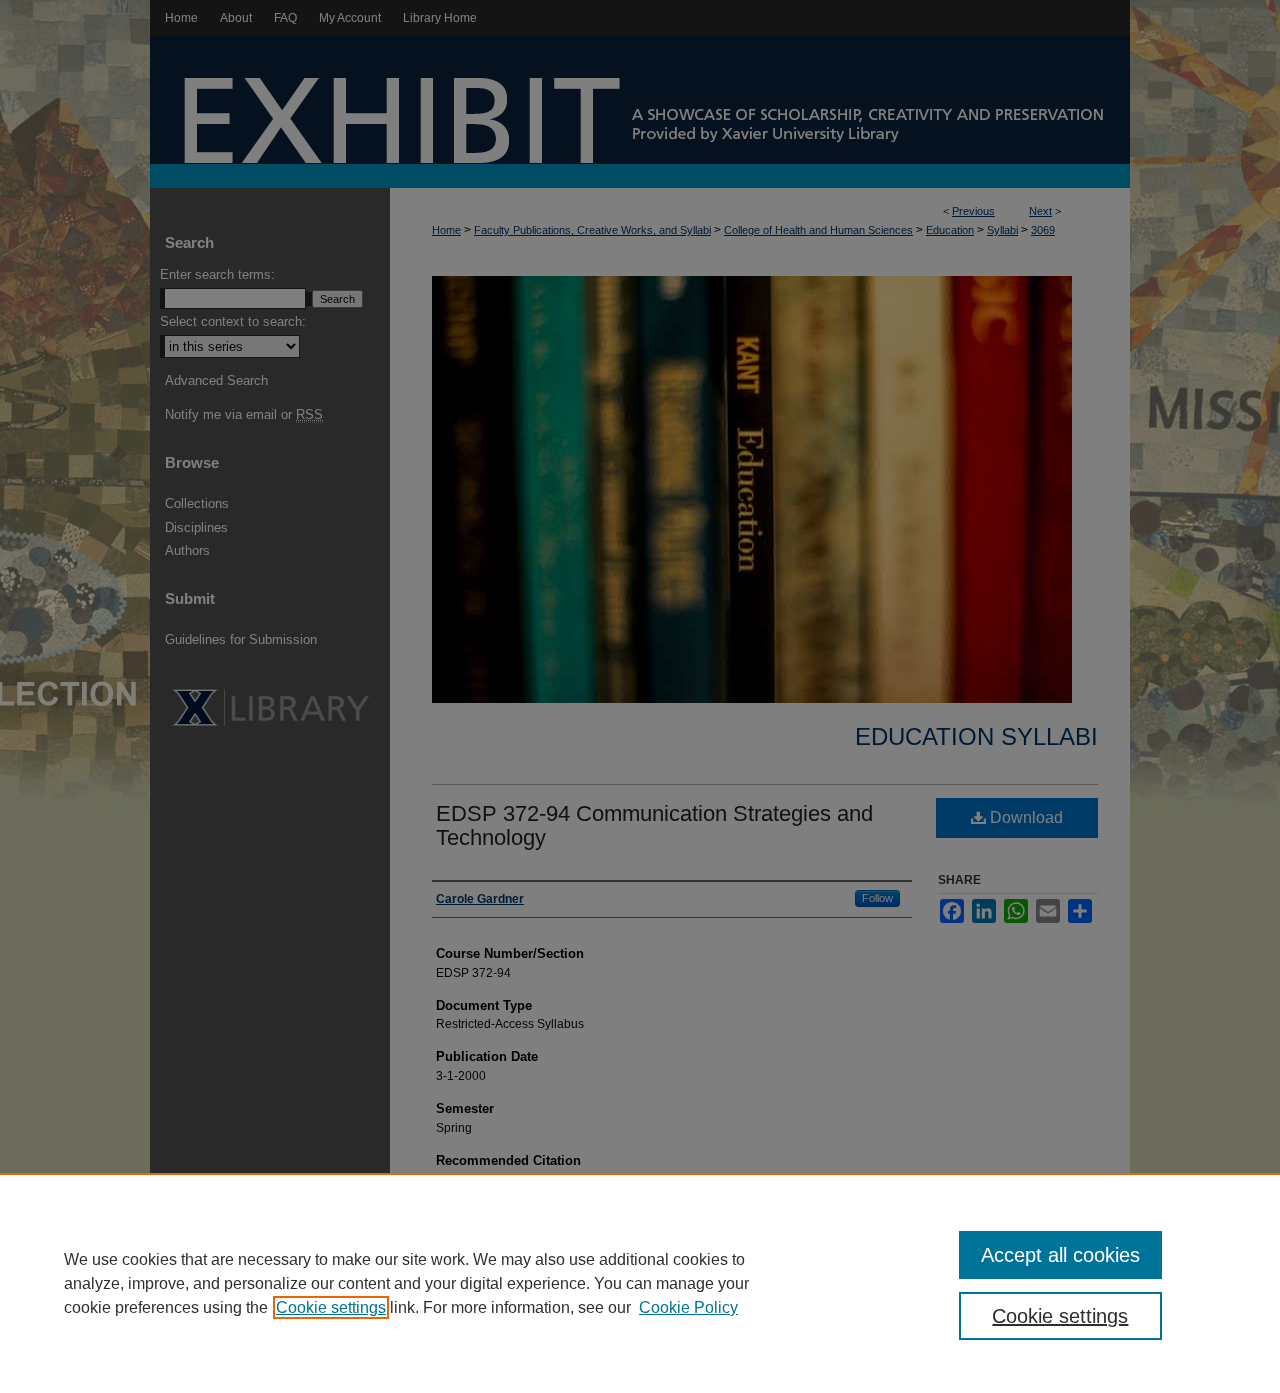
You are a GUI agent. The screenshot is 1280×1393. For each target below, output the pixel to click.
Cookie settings (331, 1307)
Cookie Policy (688, 1307)
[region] (640, 1283)
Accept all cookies (1060, 1255)
